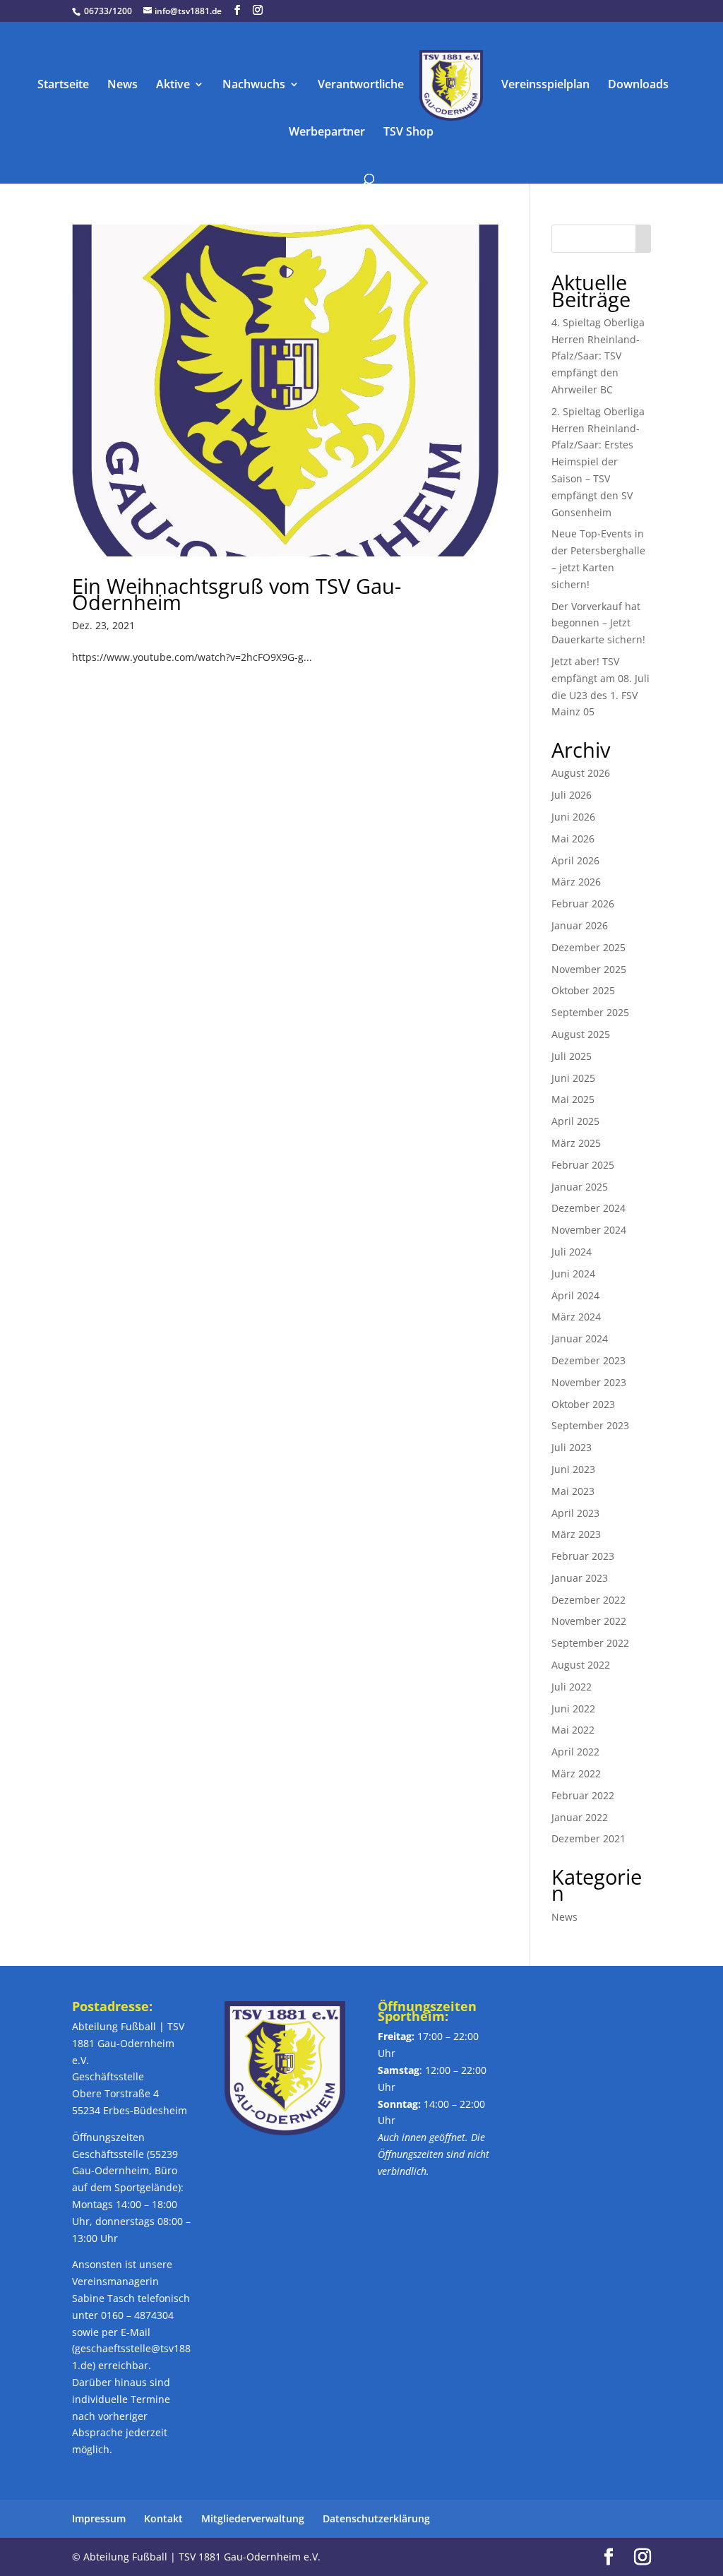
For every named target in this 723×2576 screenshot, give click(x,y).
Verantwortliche (361, 85)
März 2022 (576, 1773)
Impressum (99, 2518)
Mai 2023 (573, 1491)
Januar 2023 (580, 1578)
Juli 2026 (572, 795)
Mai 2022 (573, 1730)
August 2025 (581, 1034)
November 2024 (589, 1230)
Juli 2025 (572, 1056)
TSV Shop (408, 133)
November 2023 (589, 1382)
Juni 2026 (573, 817)
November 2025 (589, 969)
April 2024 (575, 1295)
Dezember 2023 (588, 1360)
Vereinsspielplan (545, 85)
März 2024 (576, 1317)
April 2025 (575, 1121)
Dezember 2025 (588, 947)
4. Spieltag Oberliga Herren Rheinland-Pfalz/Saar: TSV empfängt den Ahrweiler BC (598, 356)
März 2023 (576, 1534)
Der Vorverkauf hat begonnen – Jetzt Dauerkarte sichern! (598, 623)
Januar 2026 (580, 925)
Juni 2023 (573, 1469)
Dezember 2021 (588, 1838)
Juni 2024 (573, 1274)
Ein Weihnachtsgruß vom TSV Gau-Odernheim (237, 594)
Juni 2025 (573, 1078)
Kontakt (163, 2518)
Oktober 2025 (583, 990)
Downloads (638, 85)
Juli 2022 (572, 1687)
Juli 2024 (572, 1252)
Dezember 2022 (588, 1600)
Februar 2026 (583, 904)
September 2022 (590, 1643)
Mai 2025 (573, 1099)
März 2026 (576, 882)
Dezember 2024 (588, 1208)
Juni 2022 (573, 1709)
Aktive (173, 85)
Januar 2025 (580, 1187)
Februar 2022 (583, 1795)
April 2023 (575, 1513)
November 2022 (589, 1621)
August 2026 (581, 773)
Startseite (63, 85)
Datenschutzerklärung (376, 2518)
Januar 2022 (580, 1817)
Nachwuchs (254, 85)
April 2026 (575, 860)
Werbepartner (327, 133)
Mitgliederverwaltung (253, 2518)
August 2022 (581, 1665)
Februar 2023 (583, 1556)
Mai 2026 (573, 839)
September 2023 (590, 1425)
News (123, 85)
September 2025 (590, 1012)
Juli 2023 (572, 1447)
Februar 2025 (583, 1165)
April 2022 (575, 1752)
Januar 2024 (580, 1338)
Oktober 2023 (583, 1404)
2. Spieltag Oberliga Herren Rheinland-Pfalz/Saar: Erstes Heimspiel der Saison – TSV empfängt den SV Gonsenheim (598, 462)
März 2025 (576, 1143)
